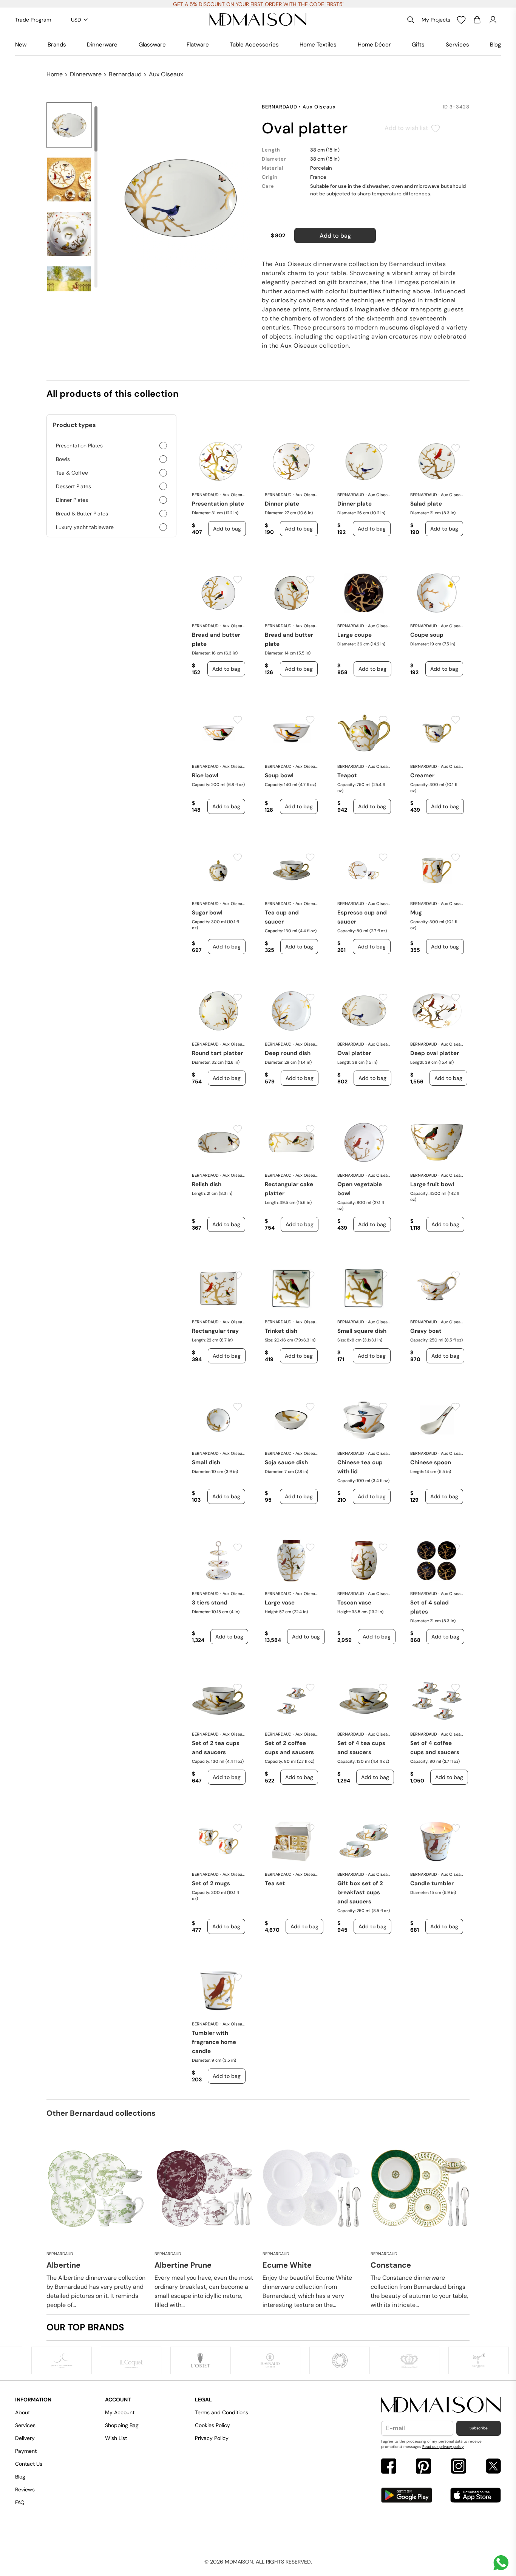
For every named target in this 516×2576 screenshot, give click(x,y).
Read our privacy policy (443, 2447)
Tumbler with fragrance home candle (214, 2042)
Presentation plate (218, 504)
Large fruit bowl (432, 1184)
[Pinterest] (423, 2467)
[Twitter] (493, 2467)
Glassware (152, 45)
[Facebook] (389, 2467)
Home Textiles (318, 45)
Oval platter (354, 1053)
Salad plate (426, 504)
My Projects (436, 20)
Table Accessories (254, 45)
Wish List (116, 2438)
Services (457, 45)
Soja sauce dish (286, 1462)
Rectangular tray (215, 1331)
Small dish (206, 1462)
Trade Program (33, 20)
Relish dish (207, 1184)
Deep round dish (288, 1053)
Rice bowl (205, 775)
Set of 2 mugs (211, 1883)
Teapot (347, 775)
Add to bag (335, 236)
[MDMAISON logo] (441, 2405)
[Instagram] (459, 2467)
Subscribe (479, 2428)
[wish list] (461, 20)
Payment (26, 2451)
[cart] (477, 20)
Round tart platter (217, 1053)
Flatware (198, 45)
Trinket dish (281, 1331)
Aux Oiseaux (166, 74)
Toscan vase (354, 1603)
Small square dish (362, 1331)
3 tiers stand (210, 1603)
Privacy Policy (212, 2438)
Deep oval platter (435, 1053)
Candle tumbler (432, 1883)
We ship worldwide (258, 4)
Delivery (25, 2438)
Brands (57, 45)
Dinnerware (102, 45)
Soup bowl (279, 775)
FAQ (20, 2502)
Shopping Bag (122, 2425)
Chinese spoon (431, 1462)
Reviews (25, 2489)
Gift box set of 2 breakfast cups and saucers (360, 1892)
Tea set (275, 1883)
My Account (120, 2412)
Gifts (418, 45)
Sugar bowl (207, 913)
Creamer (422, 775)
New (21, 45)
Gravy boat (426, 1331)
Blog (495, 45)
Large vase (280, 1603)
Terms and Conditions (222, 2412)
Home (55, 74)
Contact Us (29, 2464)
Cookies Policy (212, 2425)
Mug (416, 913)
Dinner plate (282, 504)
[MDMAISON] (258, 20)
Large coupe (355, 635)
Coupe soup (427, 635)
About (22, 2412)
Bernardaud (125, 74)
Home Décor (374, 45)
